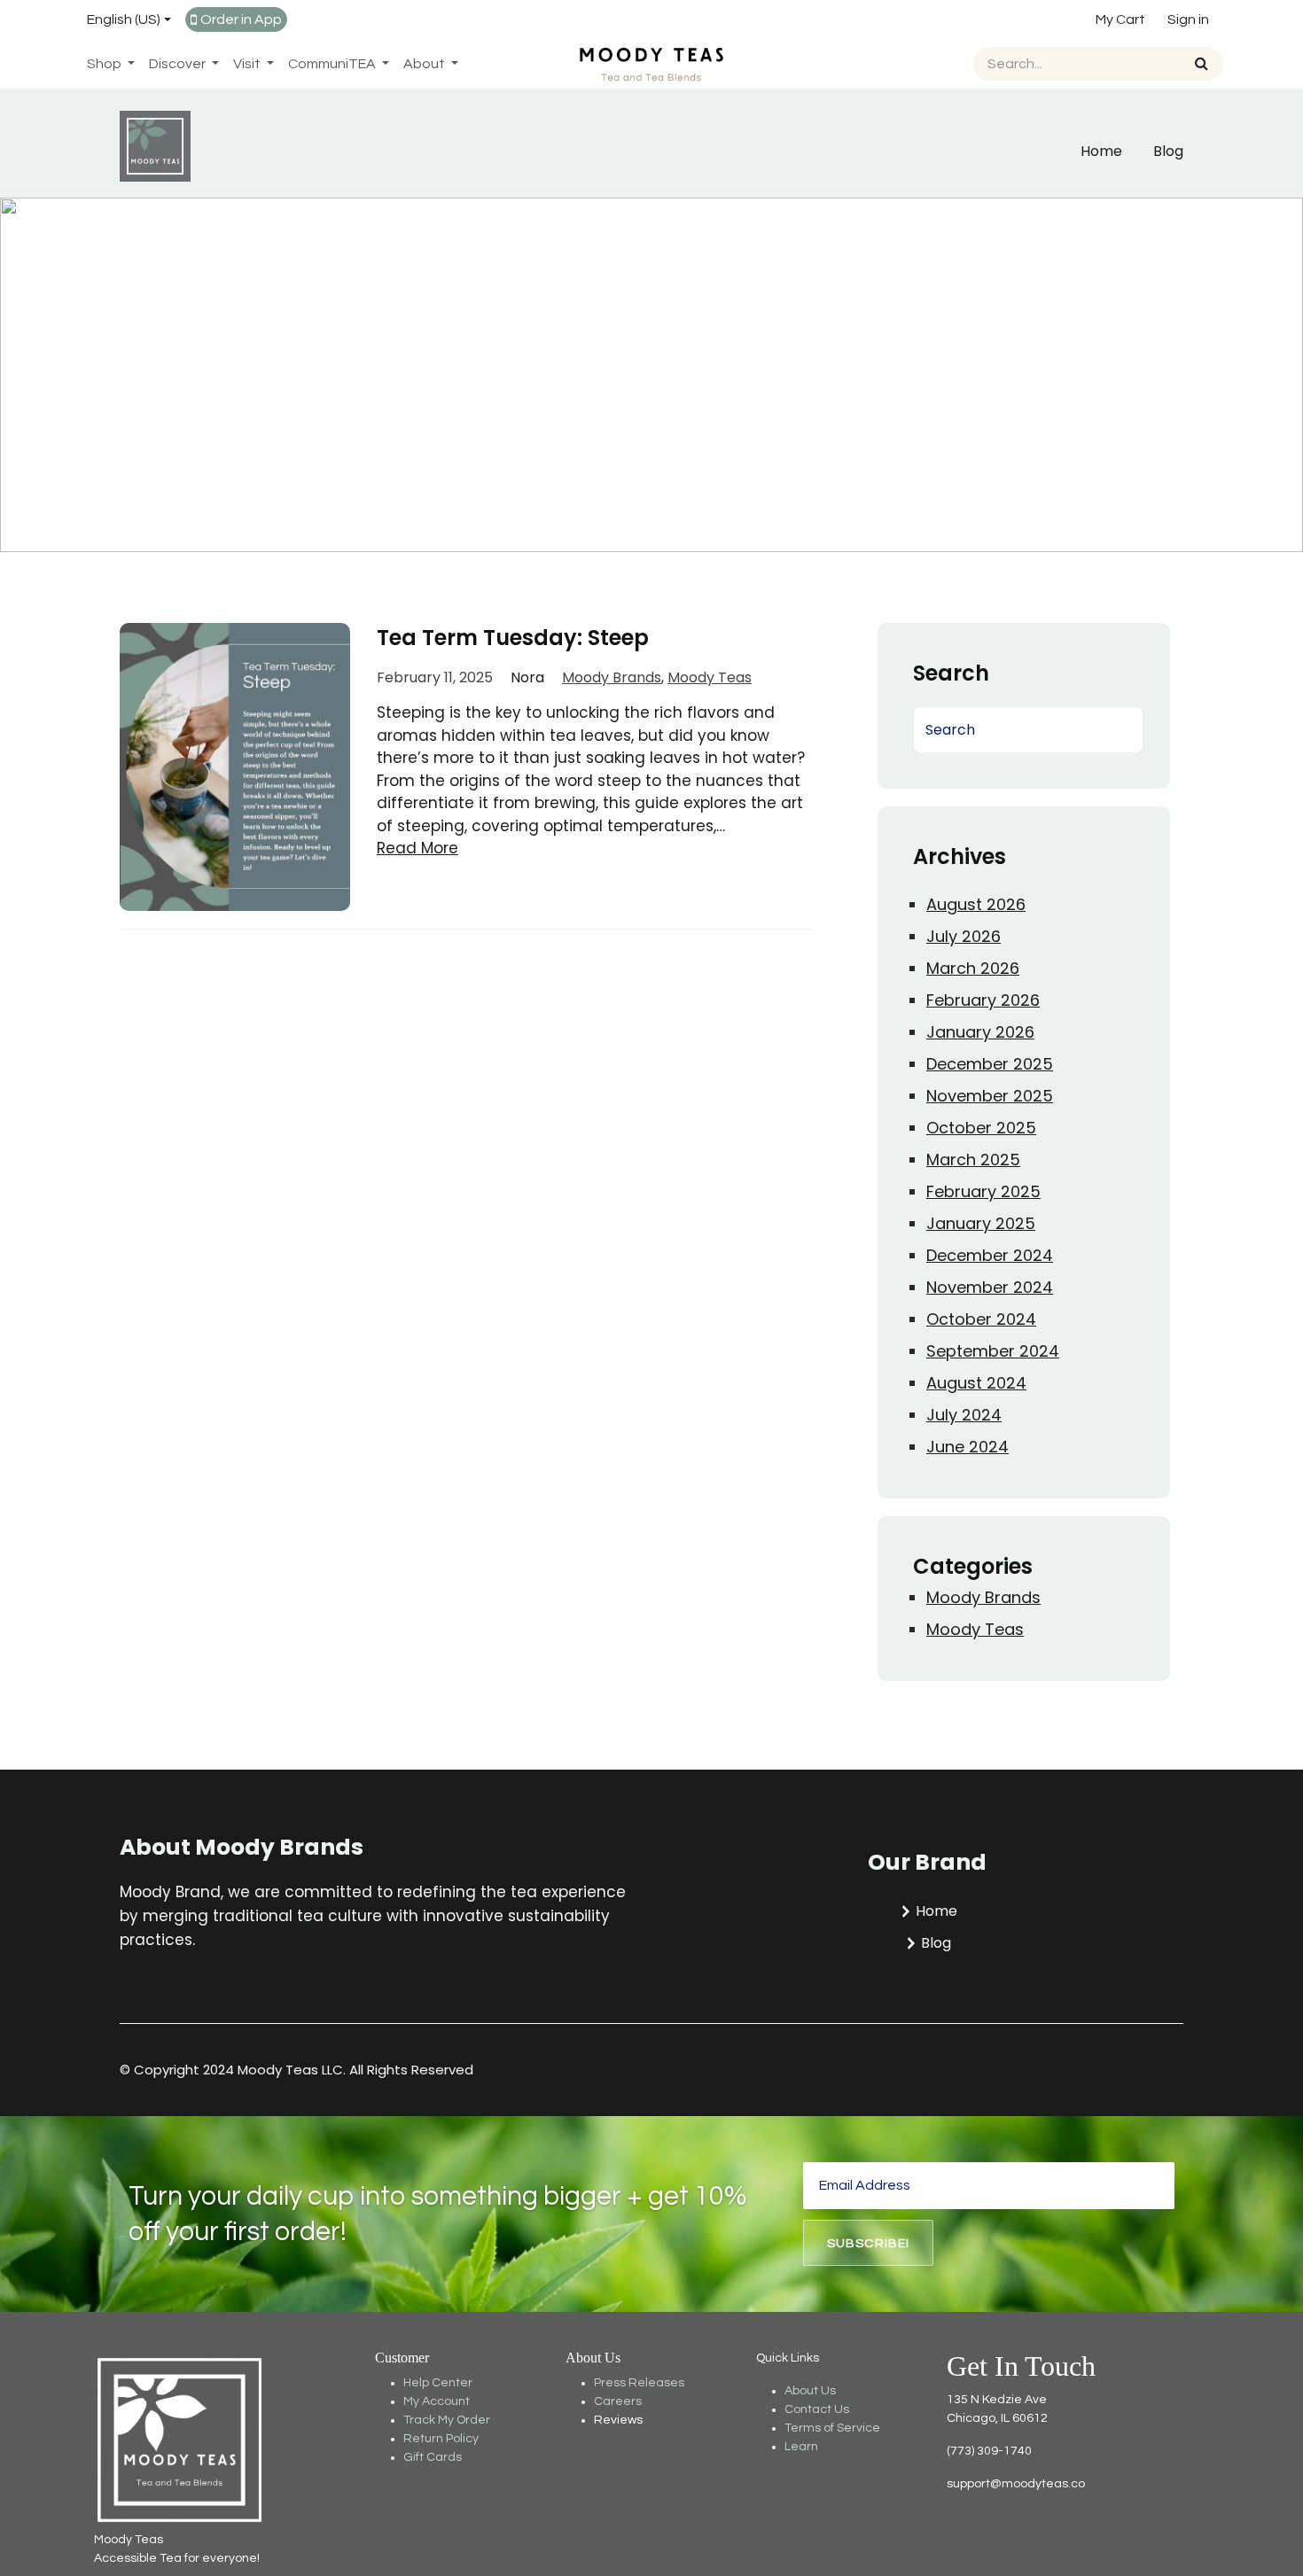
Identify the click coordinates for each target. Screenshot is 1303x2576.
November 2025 (990, 1096)
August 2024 (976, 1383)
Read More (417, 848)
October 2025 (981, 1128)
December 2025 (990, 1064)
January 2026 (980, 1032)
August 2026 (976, 904)
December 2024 (990, 1255)
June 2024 (967, 1447)
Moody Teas (710, 677)
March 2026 (973, 968)
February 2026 (983, 1000)
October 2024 (981, 1319)
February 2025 (983, 1191)
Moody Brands (612, 677)
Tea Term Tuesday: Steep (513, 638)
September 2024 (993, 1351)
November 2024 (990, 1287)
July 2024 (964, 1415)
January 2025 (981, 1223)
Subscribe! (869, 2243)
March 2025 (973, 1160)
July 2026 (964, 936)
